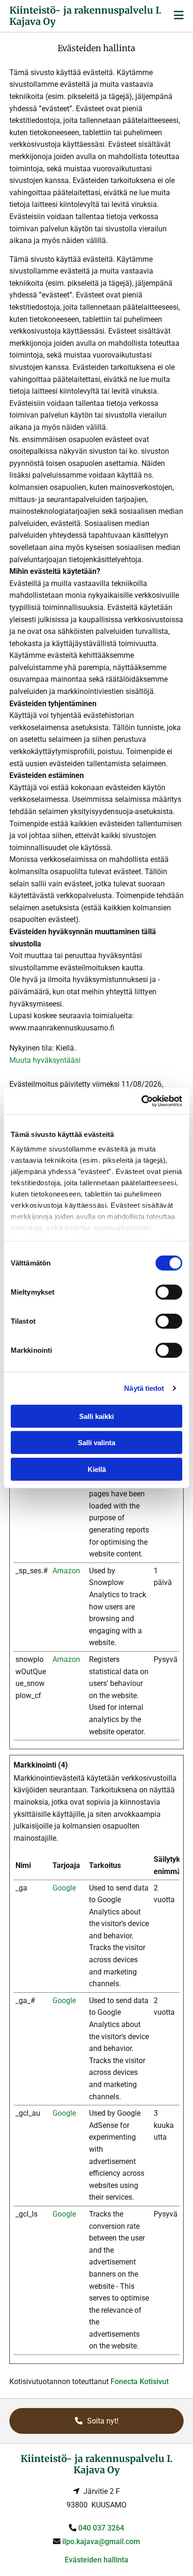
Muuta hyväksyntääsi (45, 1060)
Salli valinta (96, 1443)
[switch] (169, 1292)
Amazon (66, 1571)
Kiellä (97, 1469)
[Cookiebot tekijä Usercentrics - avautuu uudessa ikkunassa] (141, 1101)
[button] (96, 2421)
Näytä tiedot (144, 1388)
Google (64, 1888)
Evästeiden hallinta (96, 2560)
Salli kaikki (96, 1416)
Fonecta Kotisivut (140, 2382)
